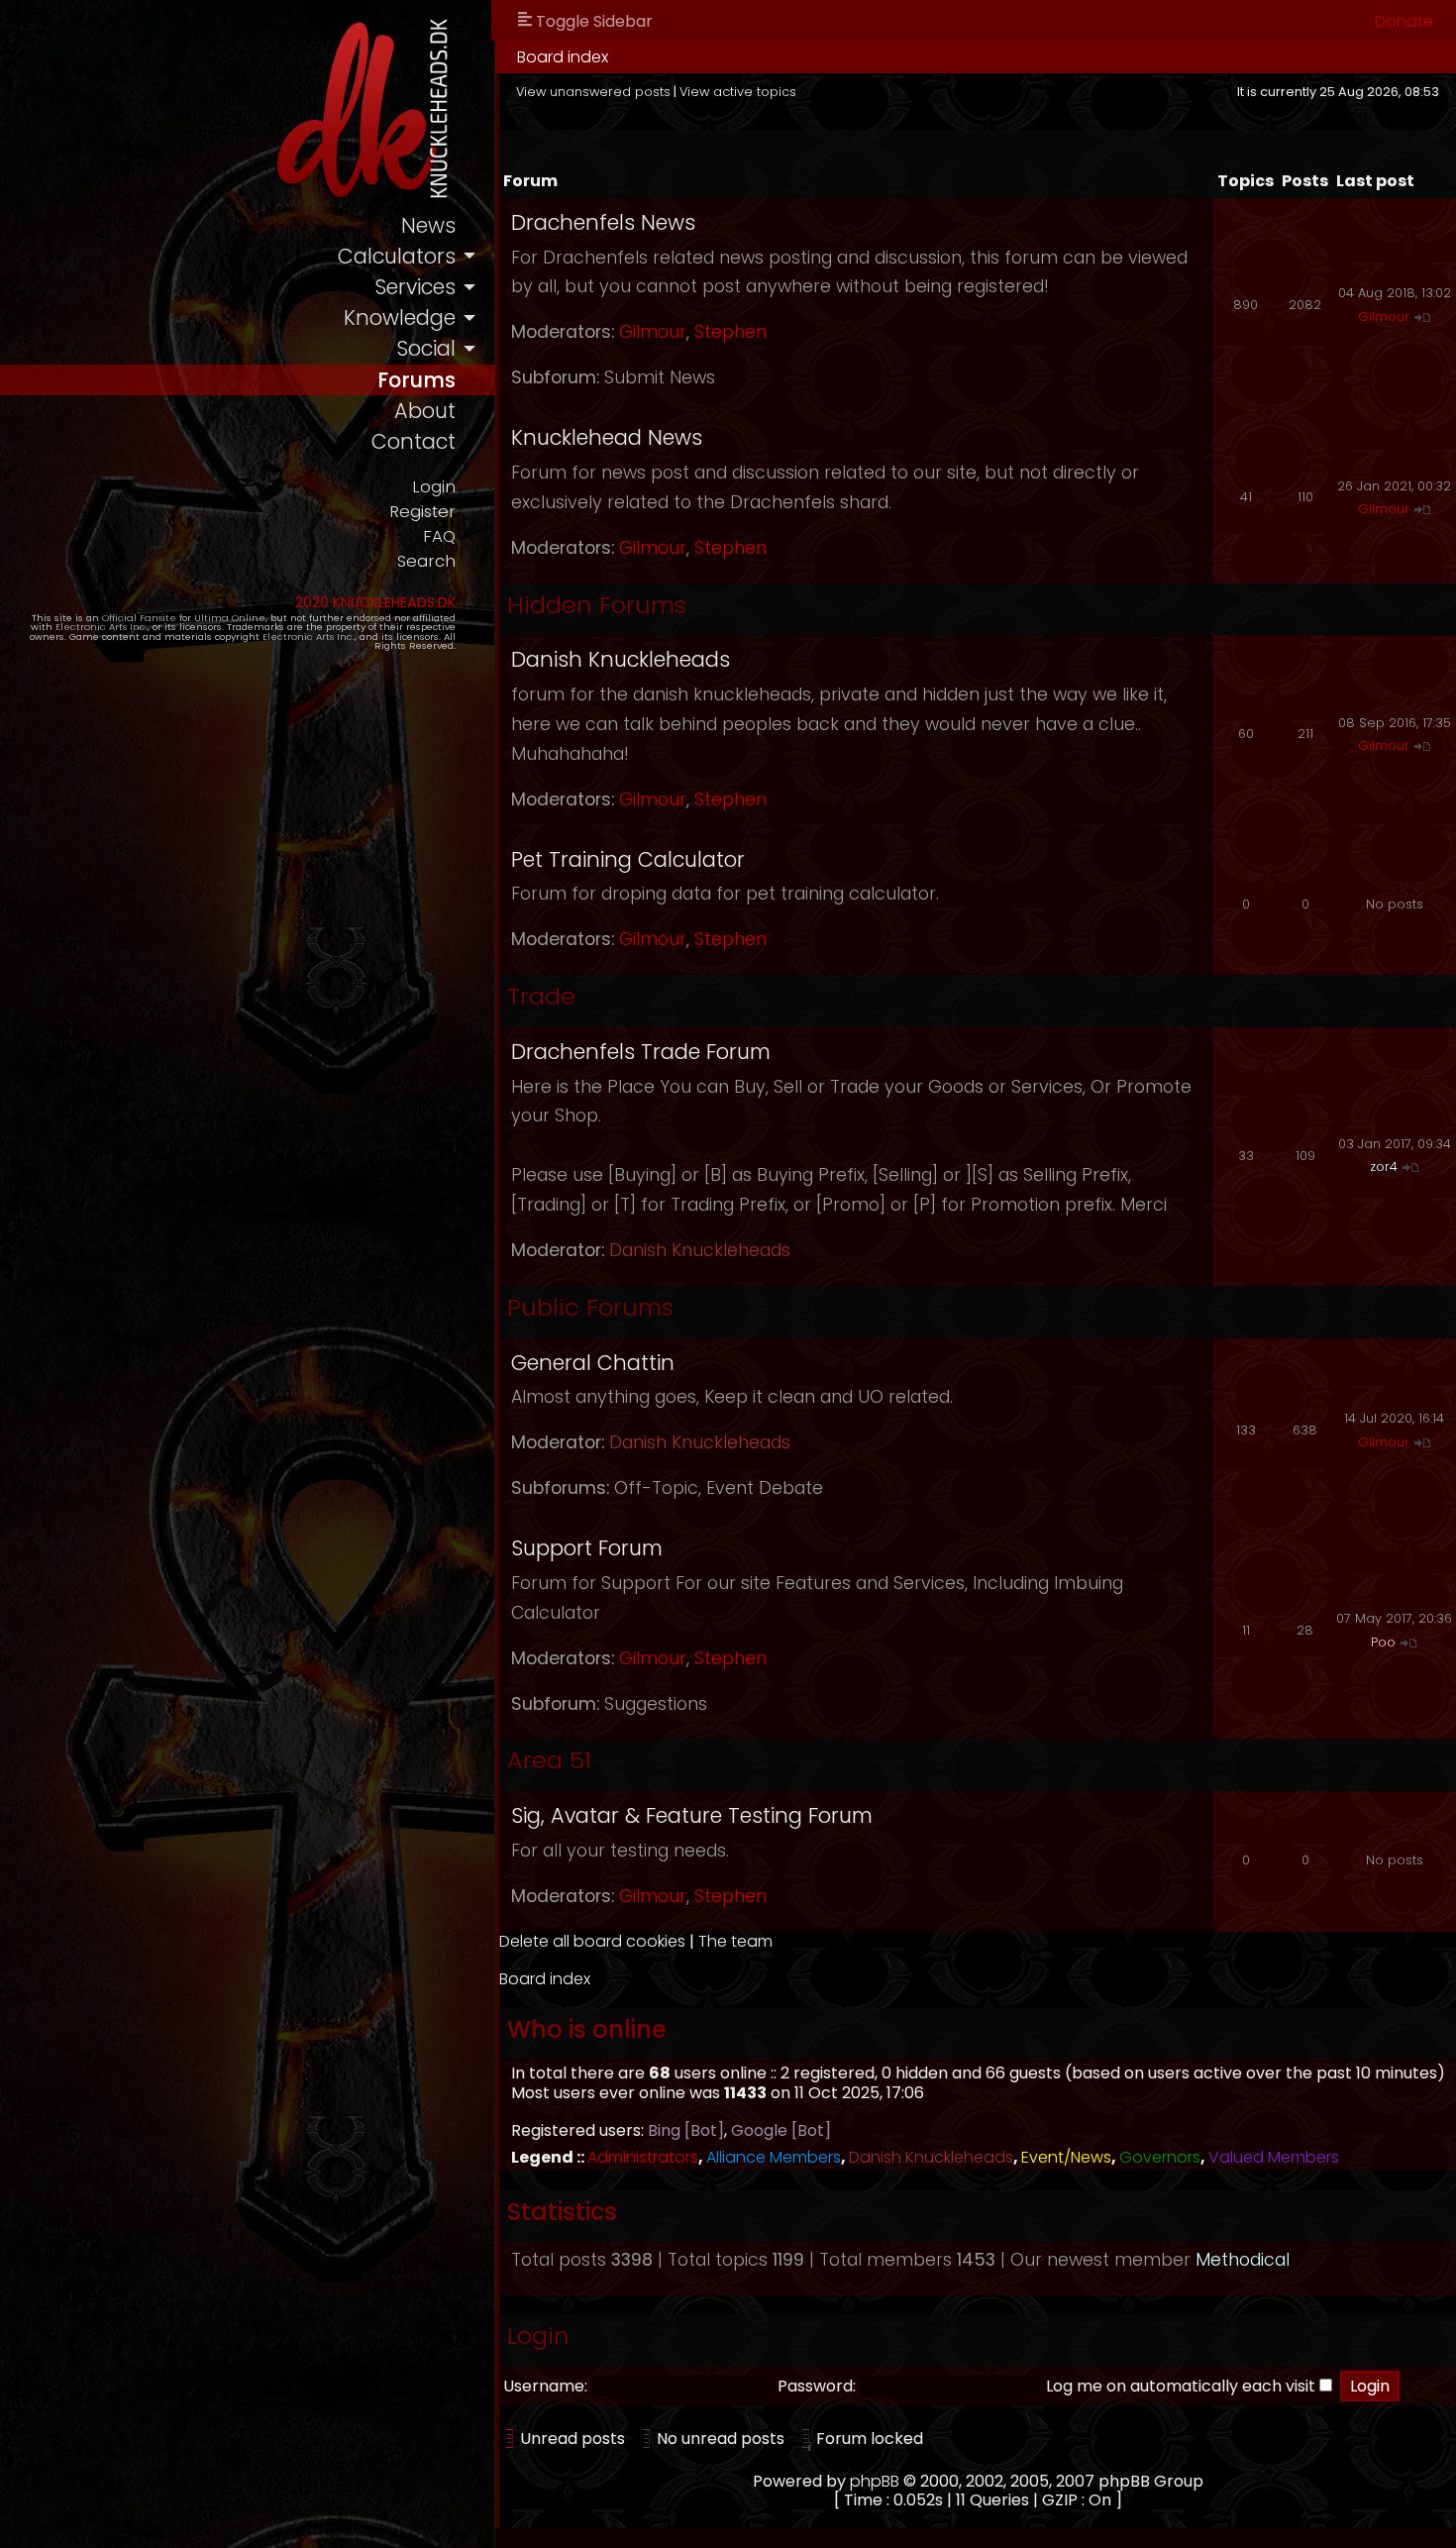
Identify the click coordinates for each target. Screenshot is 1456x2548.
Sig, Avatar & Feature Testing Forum (692, 1815)
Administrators (643, 2157)
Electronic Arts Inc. (102, 627)
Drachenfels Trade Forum (641, 1052)
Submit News (660, 377)
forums (416, 380)
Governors (1160, 2157)
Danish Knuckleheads (621, 659)
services (415, 287)
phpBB (875, 2481)
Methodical (1243, 2260)
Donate (1404, 21)
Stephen (730, 332)
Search (426, 561)
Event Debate (765, 1488)
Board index (563, 57)
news (428, 225)
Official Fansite (139, 618)
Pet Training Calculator (628, 859)
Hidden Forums (597, 605)
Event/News (1066, 2157)
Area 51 (549, 1760)
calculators (397, 256)
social (426, 348)
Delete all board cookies (592, 1941)
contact (414, 441)
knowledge (400, 318)
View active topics (738, 92)
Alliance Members (774, 2157)
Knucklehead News (607, 437)
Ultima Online (230, 618)
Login (434, 487)
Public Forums (590, 1307)
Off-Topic (656, 1488)
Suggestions (656, 1704)
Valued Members (1274, 2157)
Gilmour (653, 332)
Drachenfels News (603, 222)
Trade (541, 996)
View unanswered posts (593, 92)
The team (735, 1941)
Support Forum (587, 1548)
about (425, 411)
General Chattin (593, 1363)
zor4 (1384, 1167)
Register (422, 512)
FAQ (439, 536)
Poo (1383, 1642)
